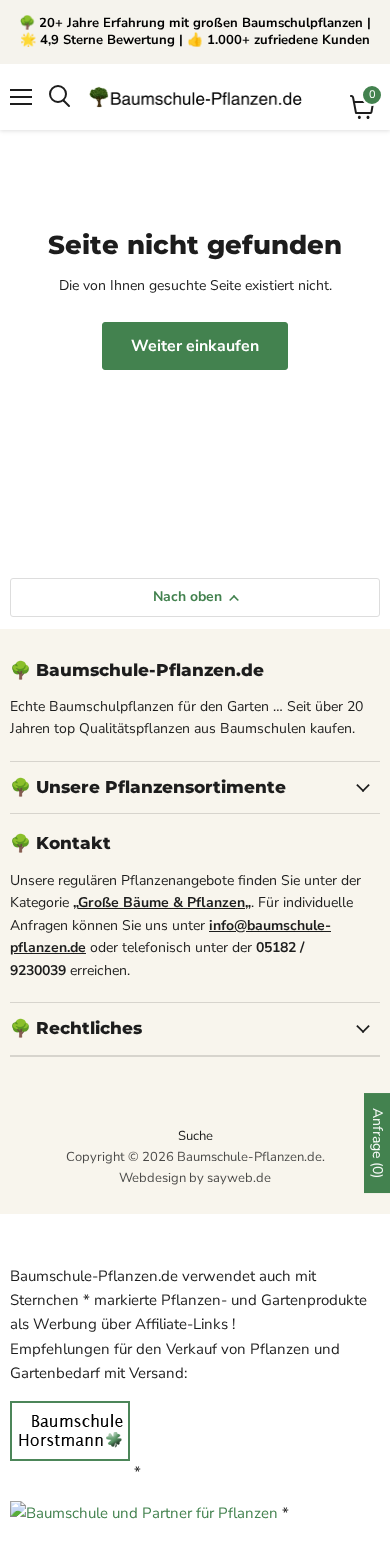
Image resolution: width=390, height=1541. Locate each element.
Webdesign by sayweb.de (195, 1178)
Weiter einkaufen (195, 346)
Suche (195, 1136)
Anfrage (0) (377, 1143)
